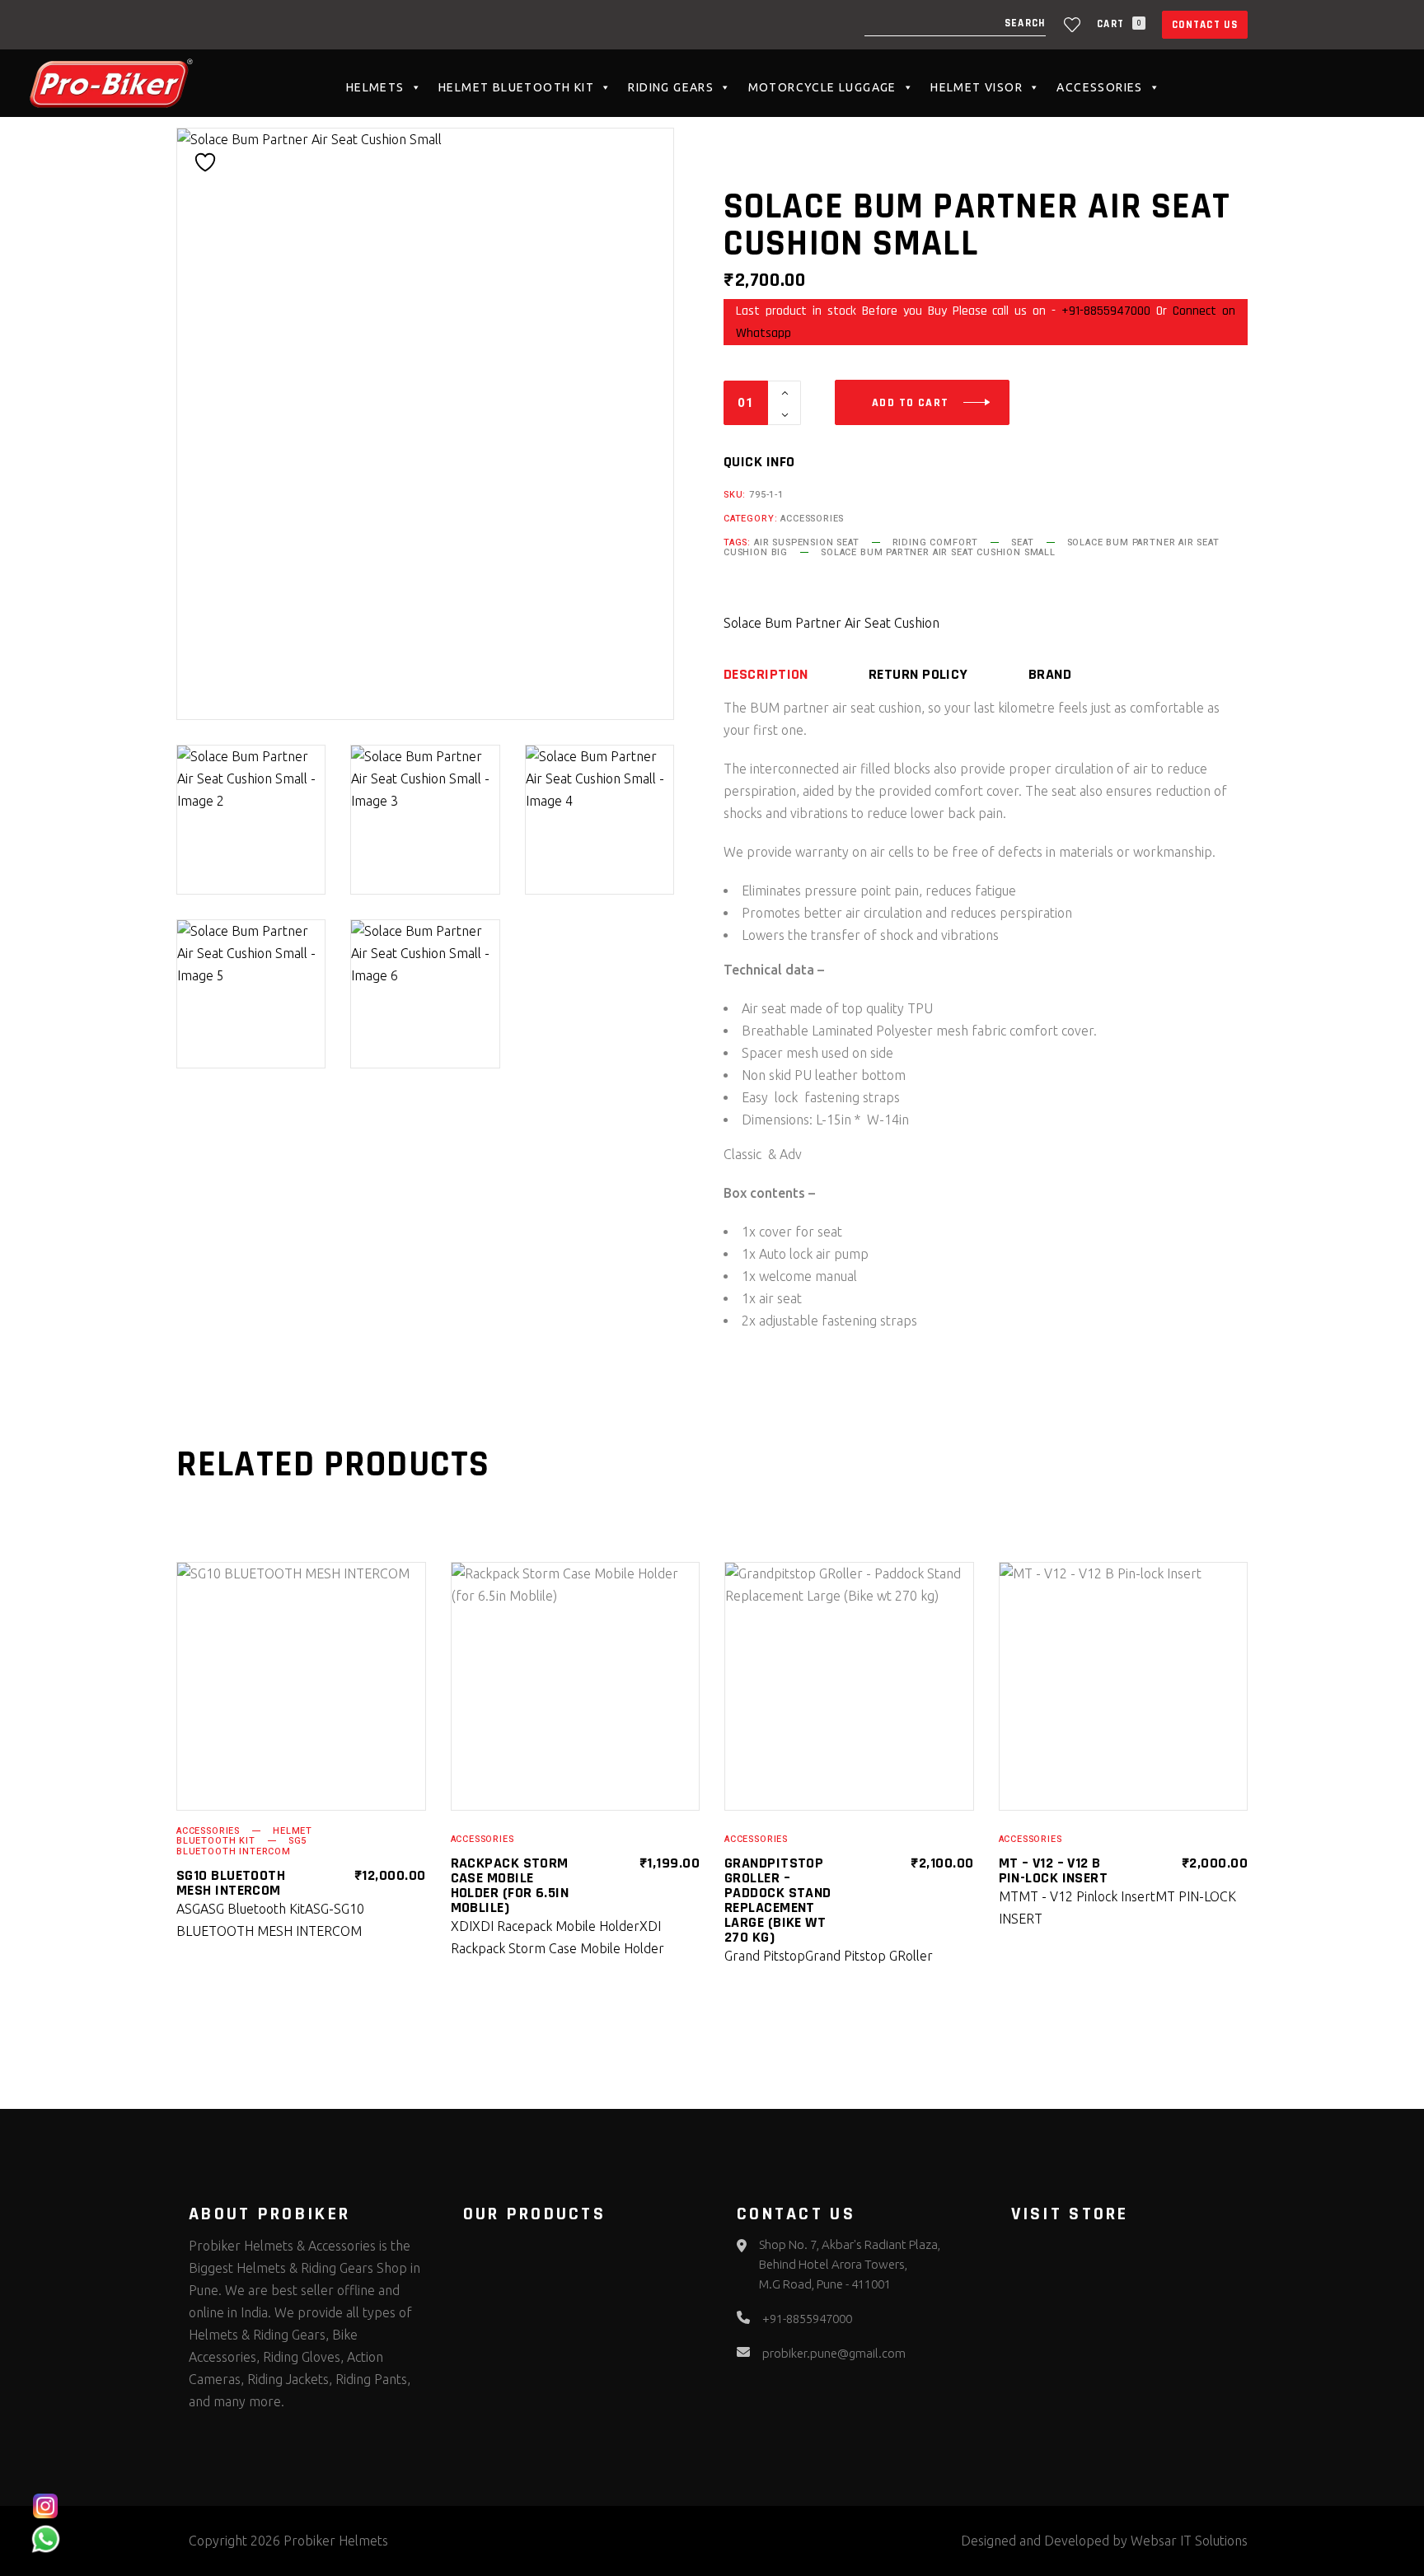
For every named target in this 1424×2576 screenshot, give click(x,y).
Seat (1022, 542)
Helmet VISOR (977, 87)
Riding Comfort (936, 542)
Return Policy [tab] (918, 675)
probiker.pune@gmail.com (834, 2353)
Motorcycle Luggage (822, 87)
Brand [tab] (1050, 675)
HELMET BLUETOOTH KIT (516, 87)
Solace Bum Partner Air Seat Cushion (831, 623)
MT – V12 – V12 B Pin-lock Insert (1054, 1870)
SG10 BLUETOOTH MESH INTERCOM (231, 1883)
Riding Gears (671, 87)
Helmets (375, 87)
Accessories (1099, 87)
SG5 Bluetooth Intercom (241, 1846)
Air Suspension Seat (807, 542)
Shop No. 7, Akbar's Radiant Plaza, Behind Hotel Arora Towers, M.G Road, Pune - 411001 (850, 2264)
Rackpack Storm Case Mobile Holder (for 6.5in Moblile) (510, 1885)
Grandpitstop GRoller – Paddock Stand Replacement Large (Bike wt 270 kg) (778, 1900)
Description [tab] (766, 675)
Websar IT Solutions (1189, 2541)
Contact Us (1205, 25)
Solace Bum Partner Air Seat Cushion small (938, 552)
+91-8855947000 (1106, 311)
